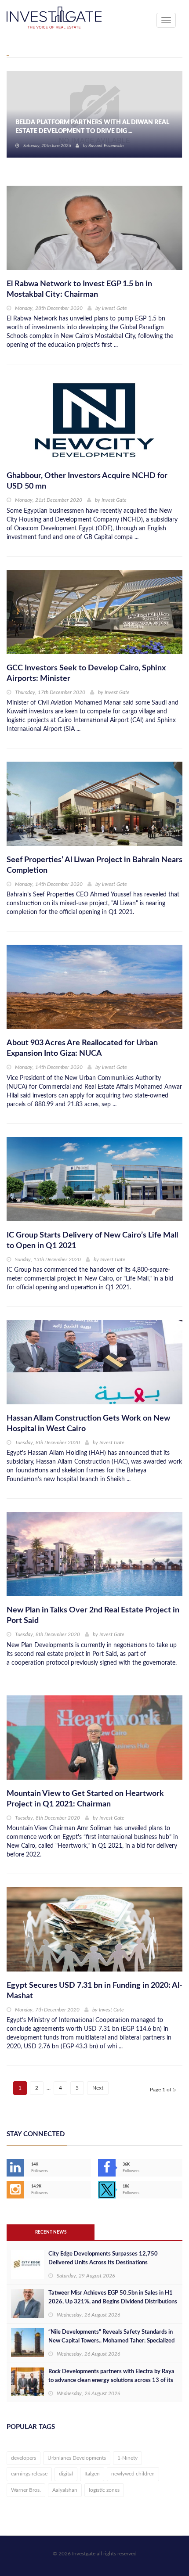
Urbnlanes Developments (77, 2458)
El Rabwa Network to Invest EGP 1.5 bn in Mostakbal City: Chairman (79, 289)
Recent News (51, 2232)
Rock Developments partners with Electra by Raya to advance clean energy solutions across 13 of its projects (111, 2380)
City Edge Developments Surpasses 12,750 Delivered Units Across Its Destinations (103, 2258)
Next (98, 2088)
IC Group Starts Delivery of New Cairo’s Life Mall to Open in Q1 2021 (92, 1241)
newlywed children (133, 2474)
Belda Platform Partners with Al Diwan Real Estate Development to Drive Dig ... (92, 127)
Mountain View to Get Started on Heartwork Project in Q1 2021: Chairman (85, 1799)
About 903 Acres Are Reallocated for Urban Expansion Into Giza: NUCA (82, 1048)
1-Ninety (127, 2458)
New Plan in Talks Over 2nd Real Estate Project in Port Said (93, 1615)
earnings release (29, 2474)
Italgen (92, 2474)
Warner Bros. (26, 2490)
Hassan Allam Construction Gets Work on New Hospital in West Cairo (88, 1424)
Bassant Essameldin (106, 146)
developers (24, 2458)
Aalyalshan (65, 2490)
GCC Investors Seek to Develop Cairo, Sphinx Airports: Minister (86, 673)
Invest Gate (114, 308)
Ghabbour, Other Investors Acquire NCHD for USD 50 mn (87, 481)
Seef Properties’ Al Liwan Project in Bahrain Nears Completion (94, 865)
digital (66, 2474)
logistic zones (104, 2490)
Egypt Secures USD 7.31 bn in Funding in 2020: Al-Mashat (94, 1991)
